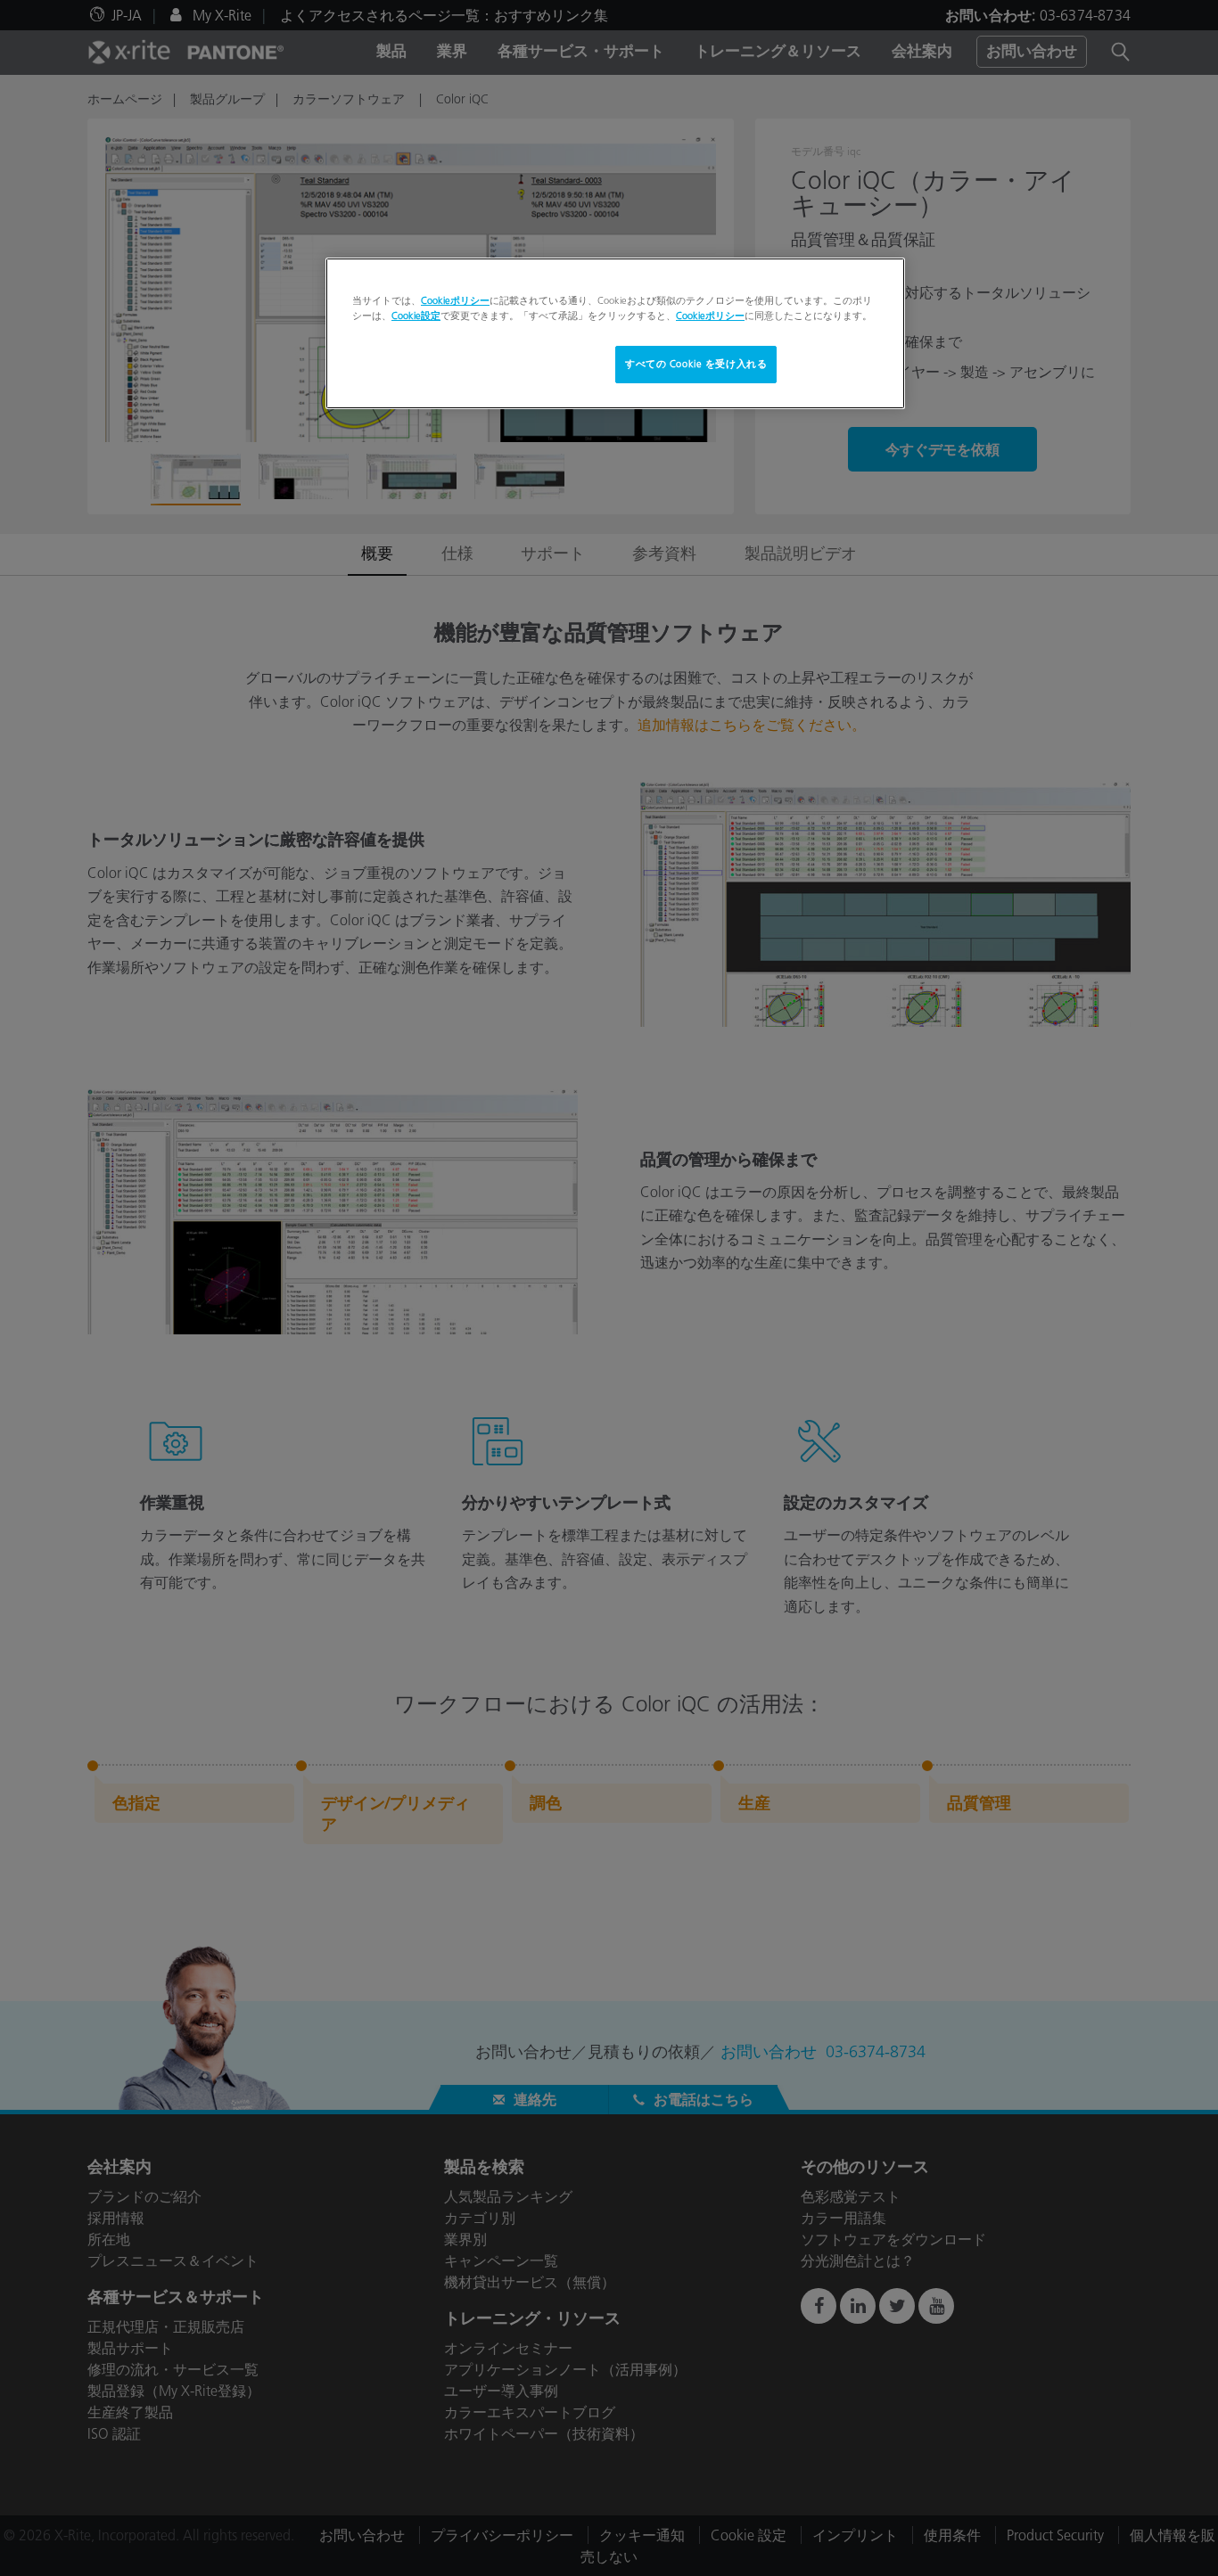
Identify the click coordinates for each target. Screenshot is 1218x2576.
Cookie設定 (416, 316)
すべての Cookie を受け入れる (696, 364)
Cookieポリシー (455, 300)
